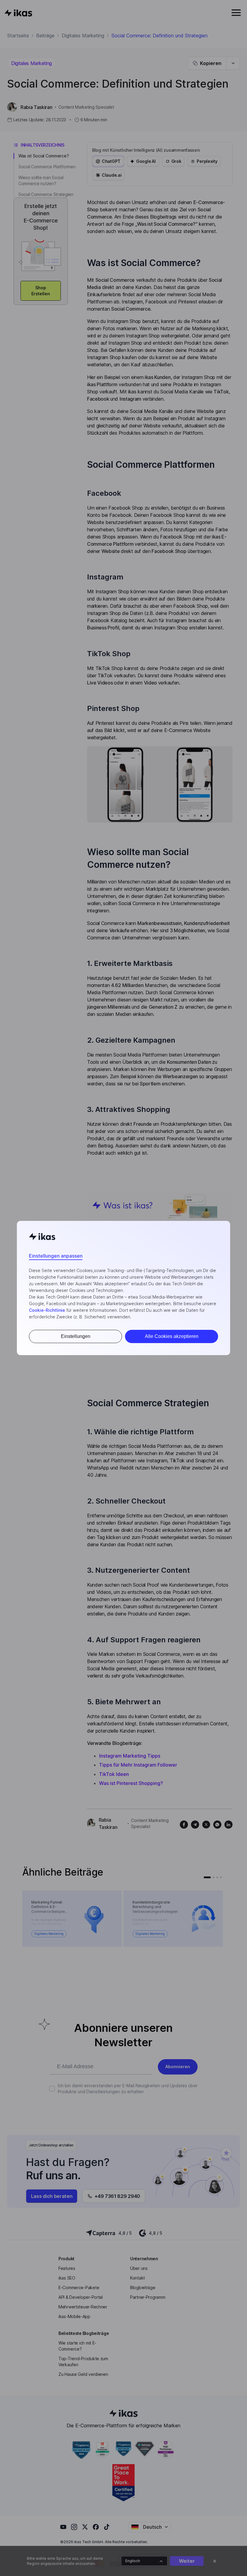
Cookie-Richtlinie (47, 1310)
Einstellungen (76, 1336)
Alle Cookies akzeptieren (172, 1336)
